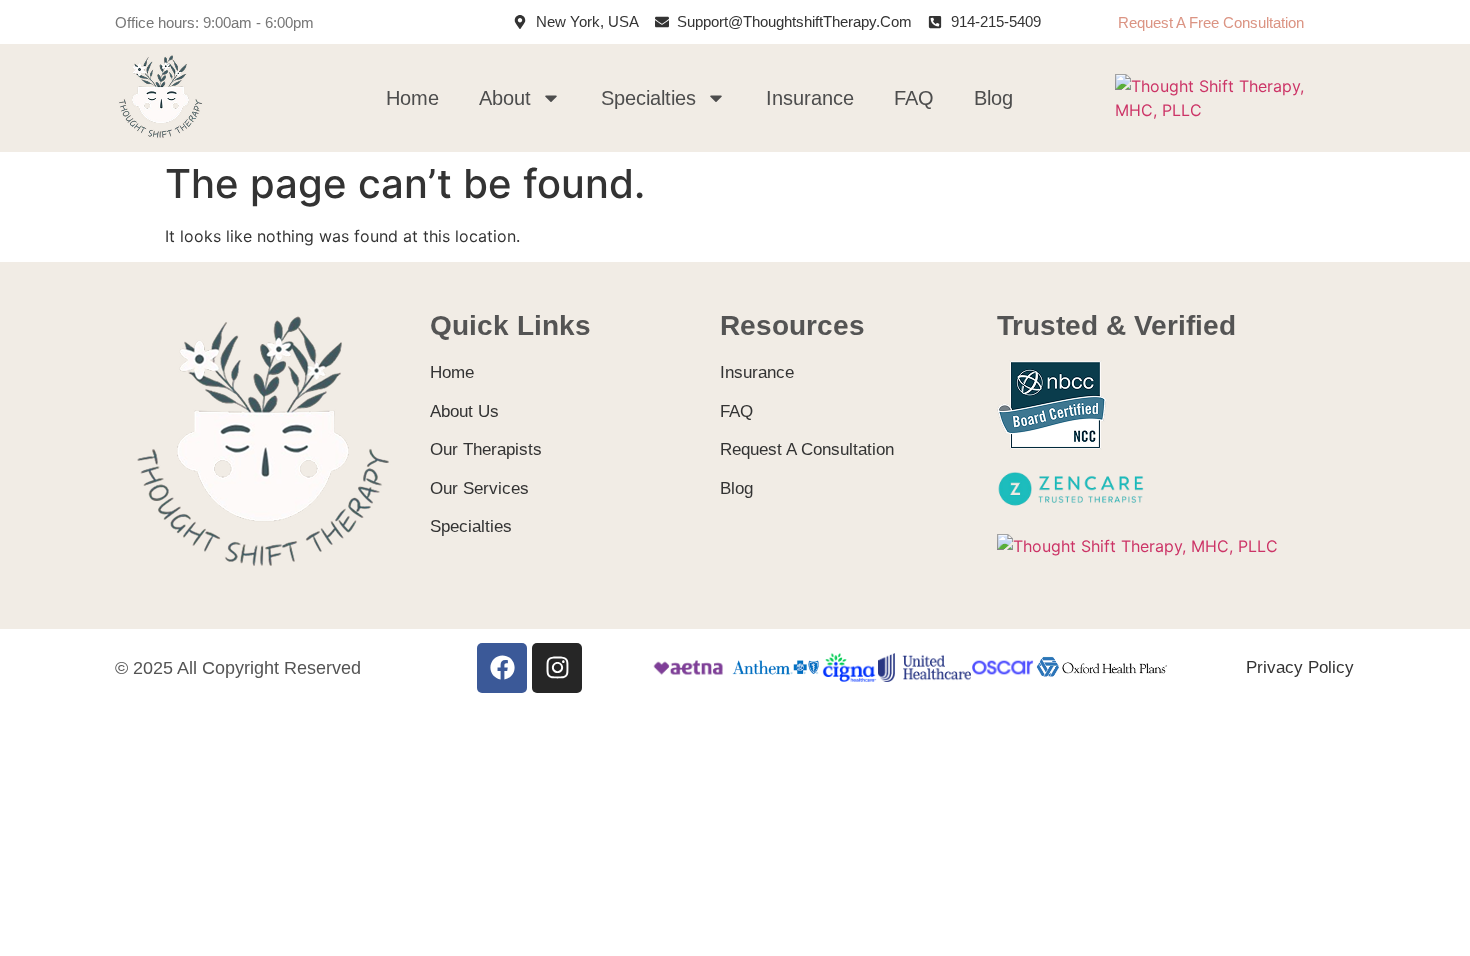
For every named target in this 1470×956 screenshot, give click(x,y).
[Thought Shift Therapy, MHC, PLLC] (1231, 110)
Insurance (810, 98)
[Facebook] (502, 668)
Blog (993, 98)
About (505, 98)
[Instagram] (557, 668)
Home (412, 98)
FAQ (914, 98)
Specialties (648, 98)
